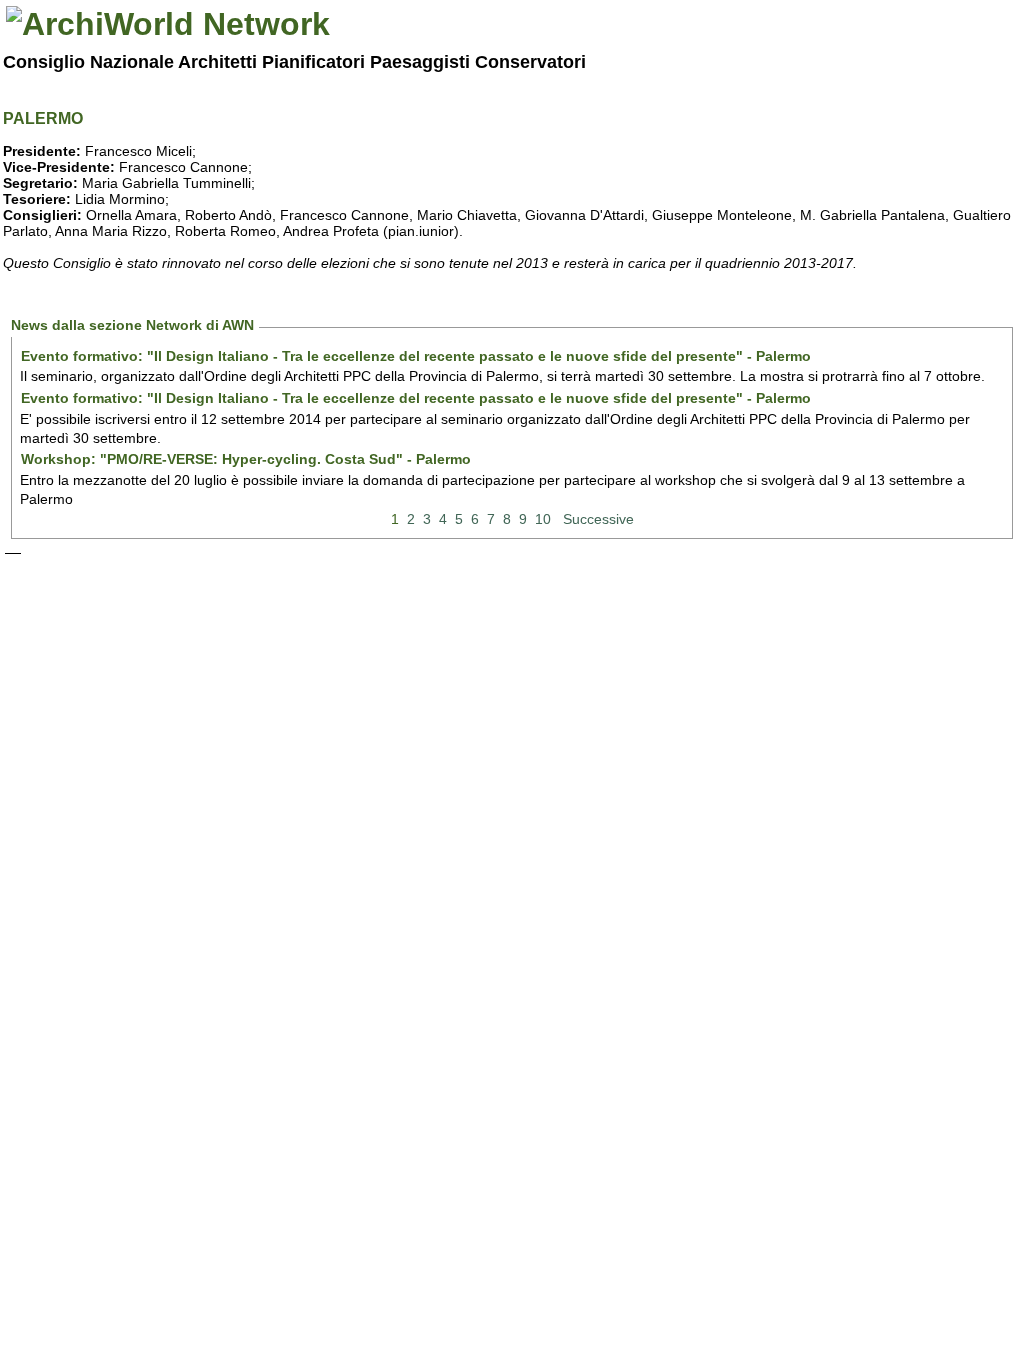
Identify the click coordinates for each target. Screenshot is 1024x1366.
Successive (598, 519)
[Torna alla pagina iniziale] (168, 24)
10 (543, 519)
